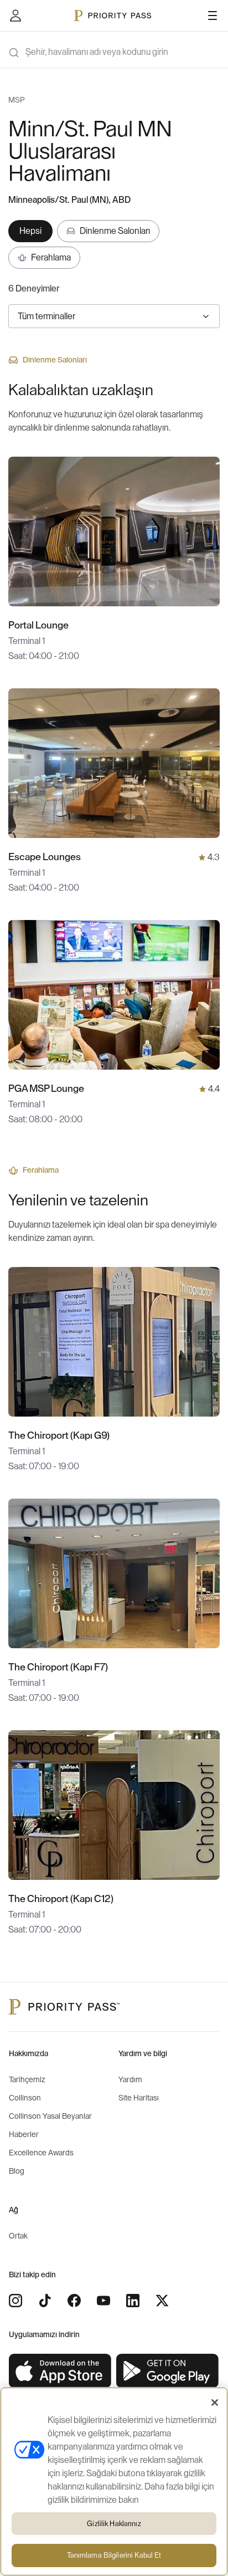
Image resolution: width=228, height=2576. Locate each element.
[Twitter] (162, 2301)
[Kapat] (215, 2403)
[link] (60, 2371)
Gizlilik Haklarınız (114, 2524)
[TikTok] (45, 2301)
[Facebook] (74, 2301)
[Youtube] (103, 2301)
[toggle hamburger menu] (213, 16)
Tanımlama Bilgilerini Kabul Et (114, 2555)
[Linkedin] (133, 2301)
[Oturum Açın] (15, 16)
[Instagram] (15, 2301)
